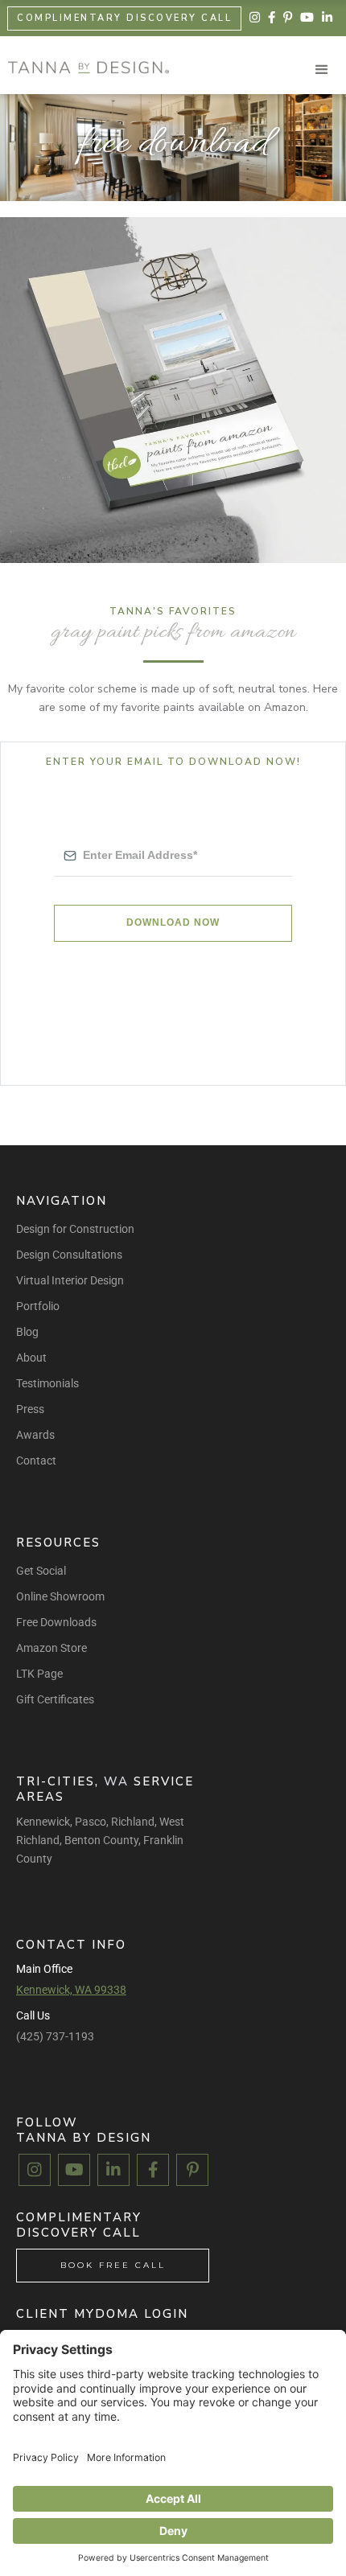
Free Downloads (56, 1622)
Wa (116, 1781)
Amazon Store (51, 1648)
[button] (322, 70)
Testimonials (47, 1383)
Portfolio (38, 1306)
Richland (133, 1822)
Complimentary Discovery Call (124, 18)
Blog (27, 1332)
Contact (36, 1461)
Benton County (101, 1840)
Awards (35, 1435)
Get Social (41, 1571)
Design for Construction (75, 1229)
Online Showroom (60, 1596)
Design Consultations (69, 1255)
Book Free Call (113, 2265)
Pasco (91, 1822)
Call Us (33, 2015)
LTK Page (39, 1674)
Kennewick (43, 1822)
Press (30, 1409)
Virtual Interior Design (70, 1280)
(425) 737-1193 (55, 2036)
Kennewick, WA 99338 (71, 1990)
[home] (84, 68)
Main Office (44, 1969)
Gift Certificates (55, 1699)
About (31, 1358)
